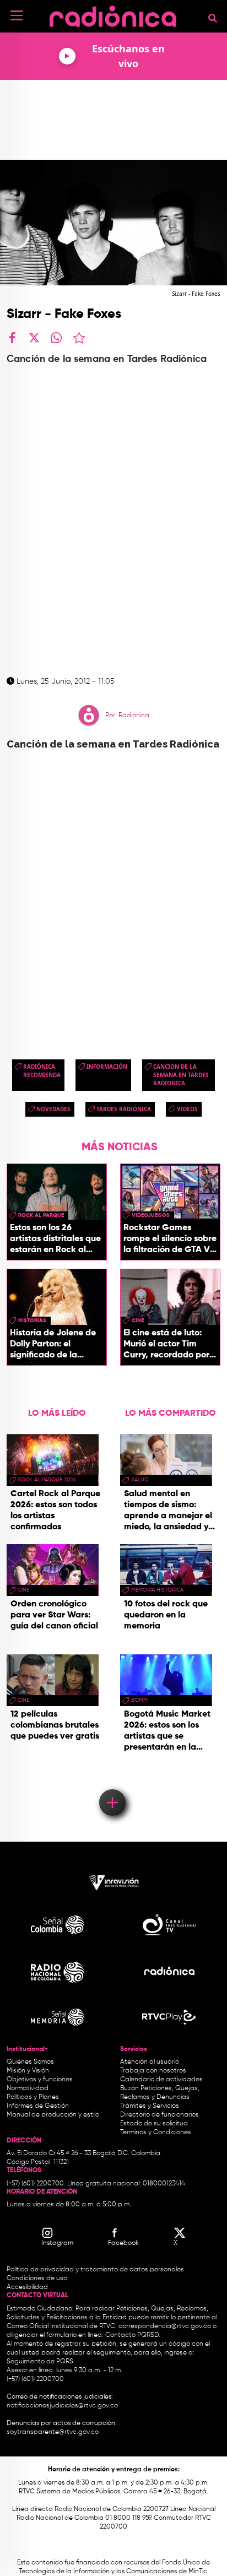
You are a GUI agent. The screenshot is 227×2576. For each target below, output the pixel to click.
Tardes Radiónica (124, 1109)
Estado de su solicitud (154, 2124)
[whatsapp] (56, 338)
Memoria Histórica (157, 1590)
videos (187, 1109)
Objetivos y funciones (40, 2080)
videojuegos (151, 1215)
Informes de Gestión (38, 2106)
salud (140, 1480)
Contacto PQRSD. (133, 2335)
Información (107, 1067)
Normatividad (28, 2088)
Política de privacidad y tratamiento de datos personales (95, 2270)
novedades (53, 1109)
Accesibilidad (28, 2287)
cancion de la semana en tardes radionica (181, 1075)
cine (138, 1321)
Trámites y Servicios (150, 2106)
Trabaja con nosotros (153, 2071)
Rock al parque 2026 (47, 1480)
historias (32, 1321)
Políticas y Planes (33, 2097)
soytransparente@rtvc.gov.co (53, 2432)
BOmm (139, 1700)
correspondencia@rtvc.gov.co (165, 2326)
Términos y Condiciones (156, 2133)
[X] (34, 338)
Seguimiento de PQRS (40, 2362)
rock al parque (41, 1215)
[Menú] (17, 15)
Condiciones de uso (37, 2279)
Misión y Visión (28, 2071)
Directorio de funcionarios (160, 2115)
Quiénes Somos (30, 2062)
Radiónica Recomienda (42, 1071)
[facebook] (12, 338)
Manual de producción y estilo (53, 2115)
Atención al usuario (150, 2062)
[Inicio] (113, 13)
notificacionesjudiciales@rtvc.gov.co (62, 2406)
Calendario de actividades (161, 2080)
